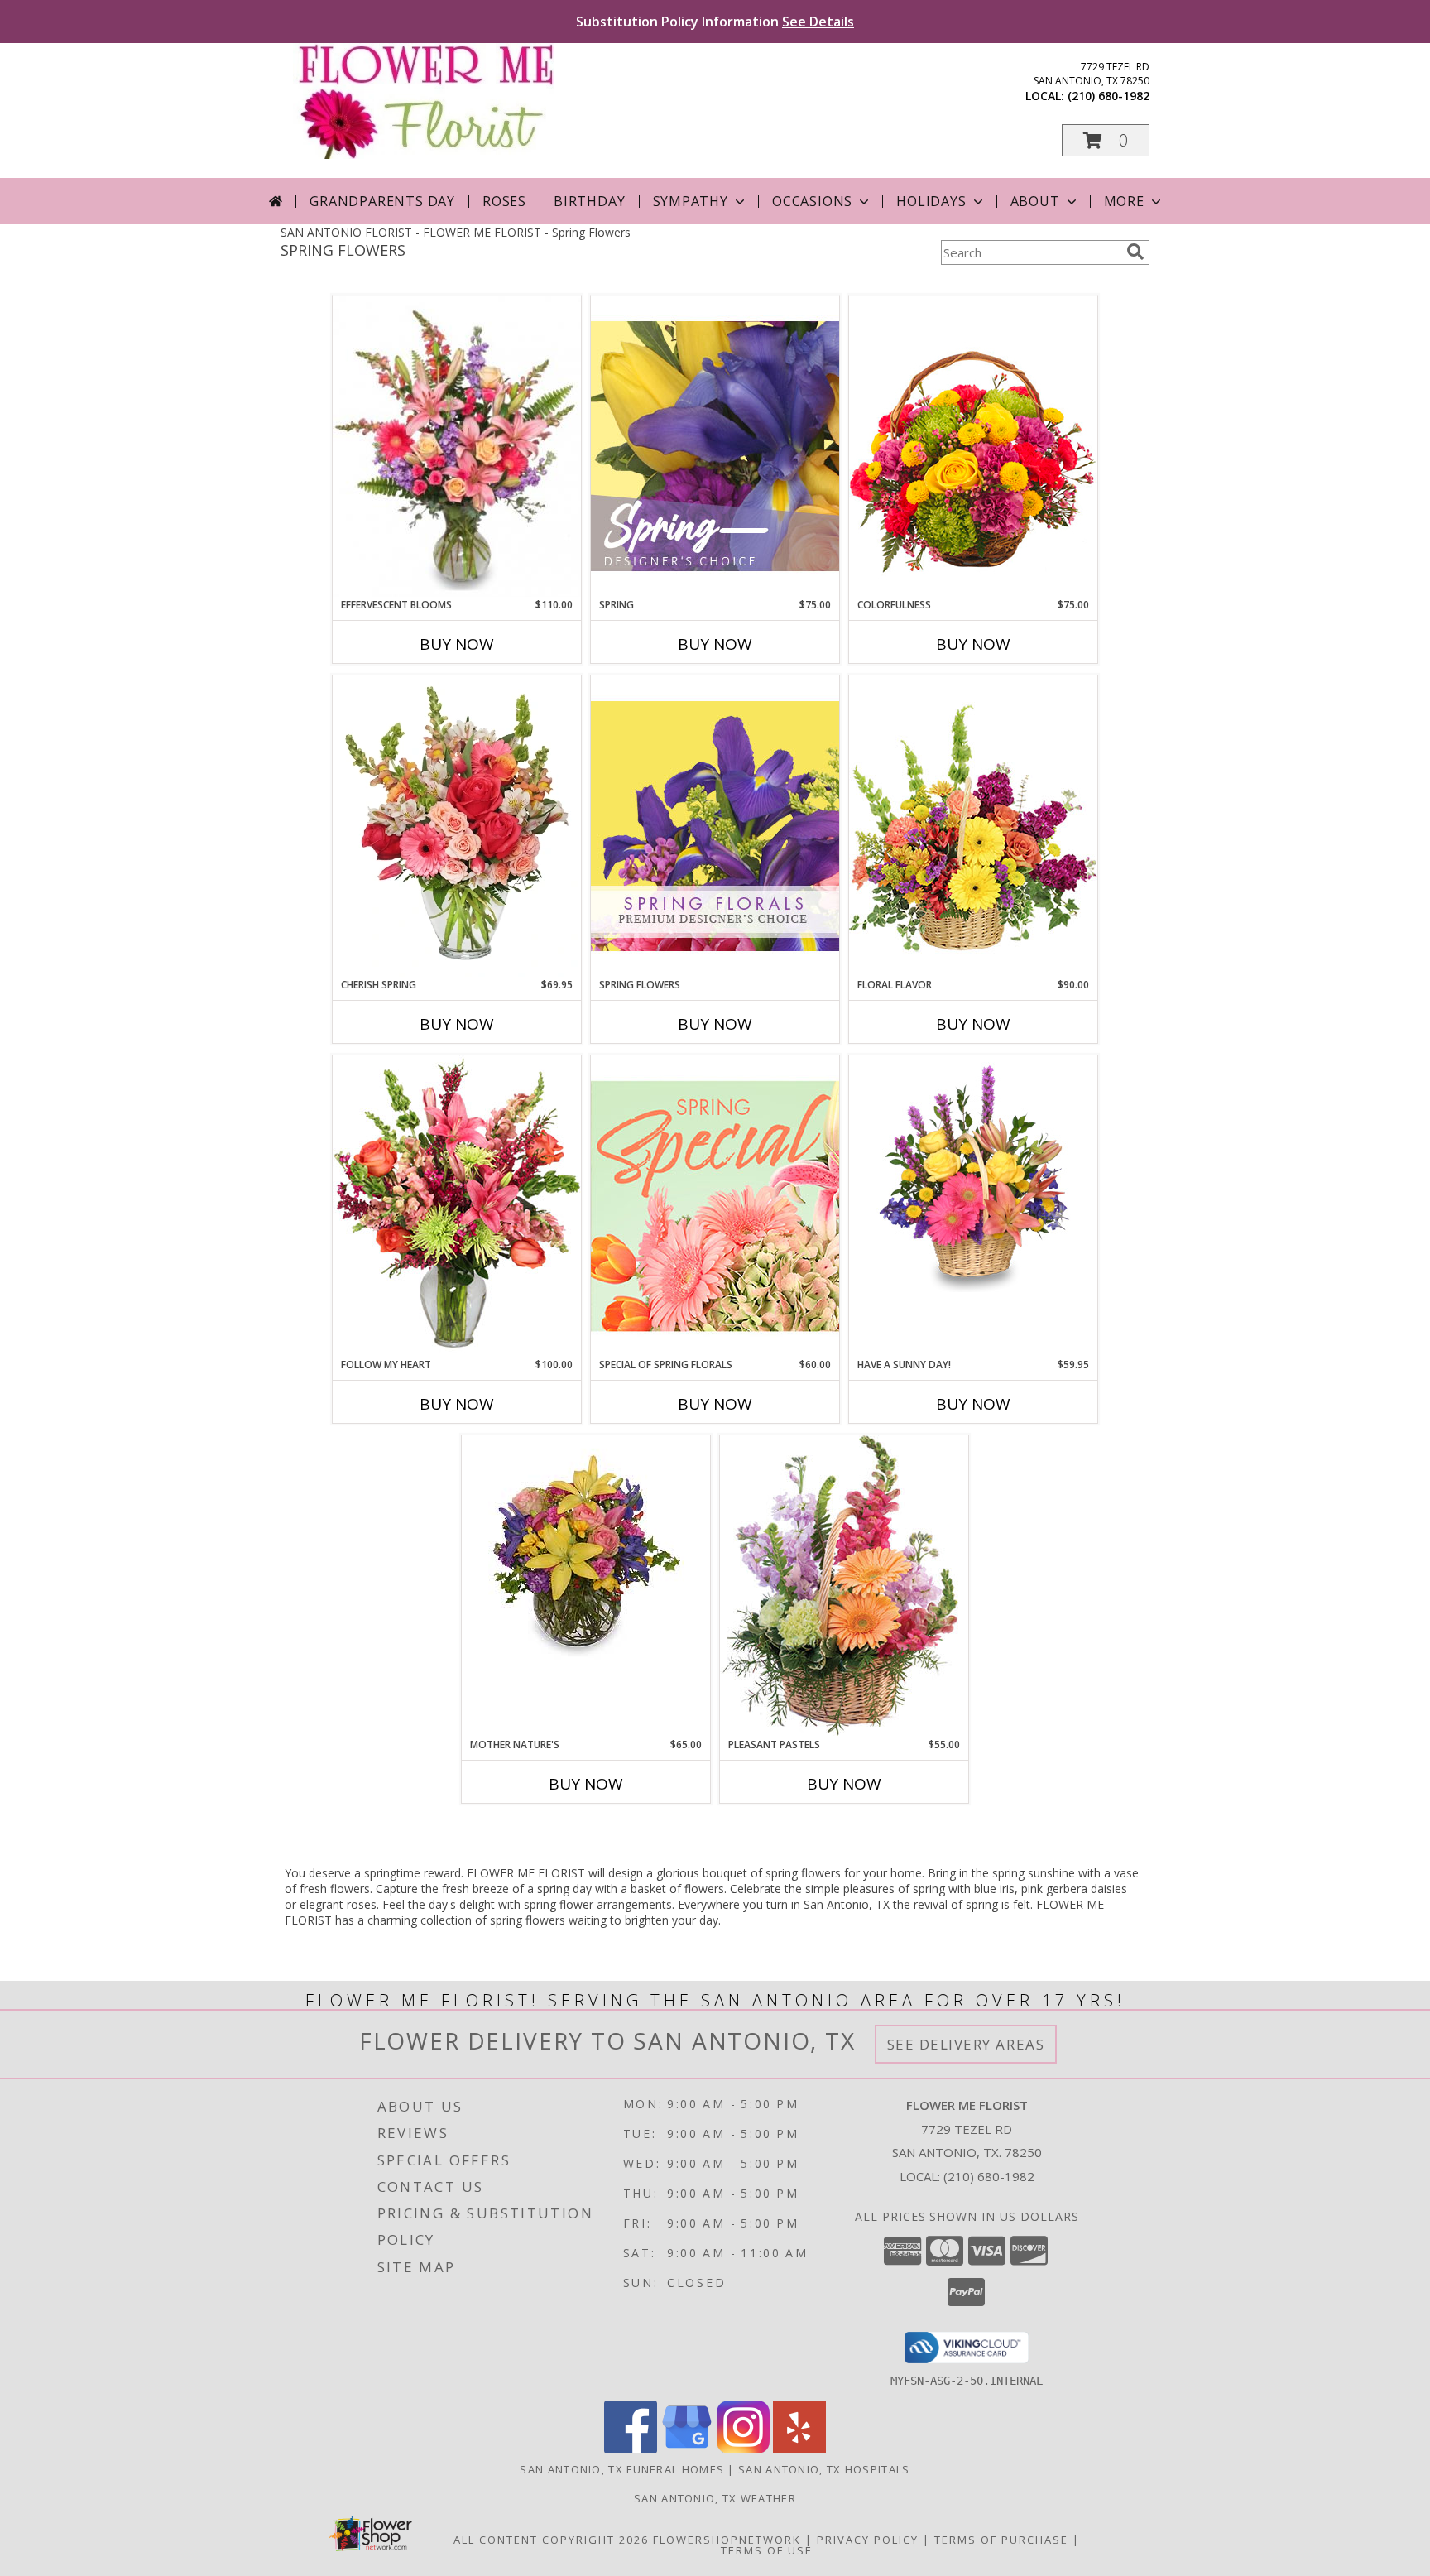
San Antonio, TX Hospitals (824, 2469)
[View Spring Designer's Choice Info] (715, 446)
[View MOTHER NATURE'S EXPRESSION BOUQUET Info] (586, 1554)
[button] (1106, 140)
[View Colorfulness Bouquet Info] (973, 446)
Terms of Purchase (1001, 2540)
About (1035, 201)
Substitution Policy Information (715, 22)
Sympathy (691, 201)
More (1124, 201)
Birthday (589, 201)
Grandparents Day (382, 201)
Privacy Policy (868, 2540)
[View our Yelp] (799, 2449)
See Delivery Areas (966, 2044)
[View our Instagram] (743, 2449)
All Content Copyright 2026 (551, 2540)
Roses (504, 201)
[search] (1135, 252)
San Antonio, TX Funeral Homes (622, 2469)
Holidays (931, 201)
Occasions (812, 201)
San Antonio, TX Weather (715, 2498)
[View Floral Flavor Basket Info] (973, 826)
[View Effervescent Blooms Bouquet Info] (457, 446)
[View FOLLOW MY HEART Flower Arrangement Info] (457, 1206)
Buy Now (457, 644)
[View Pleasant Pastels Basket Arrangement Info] (844, 1586)
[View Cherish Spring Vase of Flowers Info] (457, 826)
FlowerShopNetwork (727, 2540)
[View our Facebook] (631, 2449)
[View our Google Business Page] (687, 2449)
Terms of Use (767, 2550)
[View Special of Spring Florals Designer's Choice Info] (715, 1206)
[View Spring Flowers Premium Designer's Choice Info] (715, 826)
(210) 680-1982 (1108, 96)
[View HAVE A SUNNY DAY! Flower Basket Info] (973, 1174)
